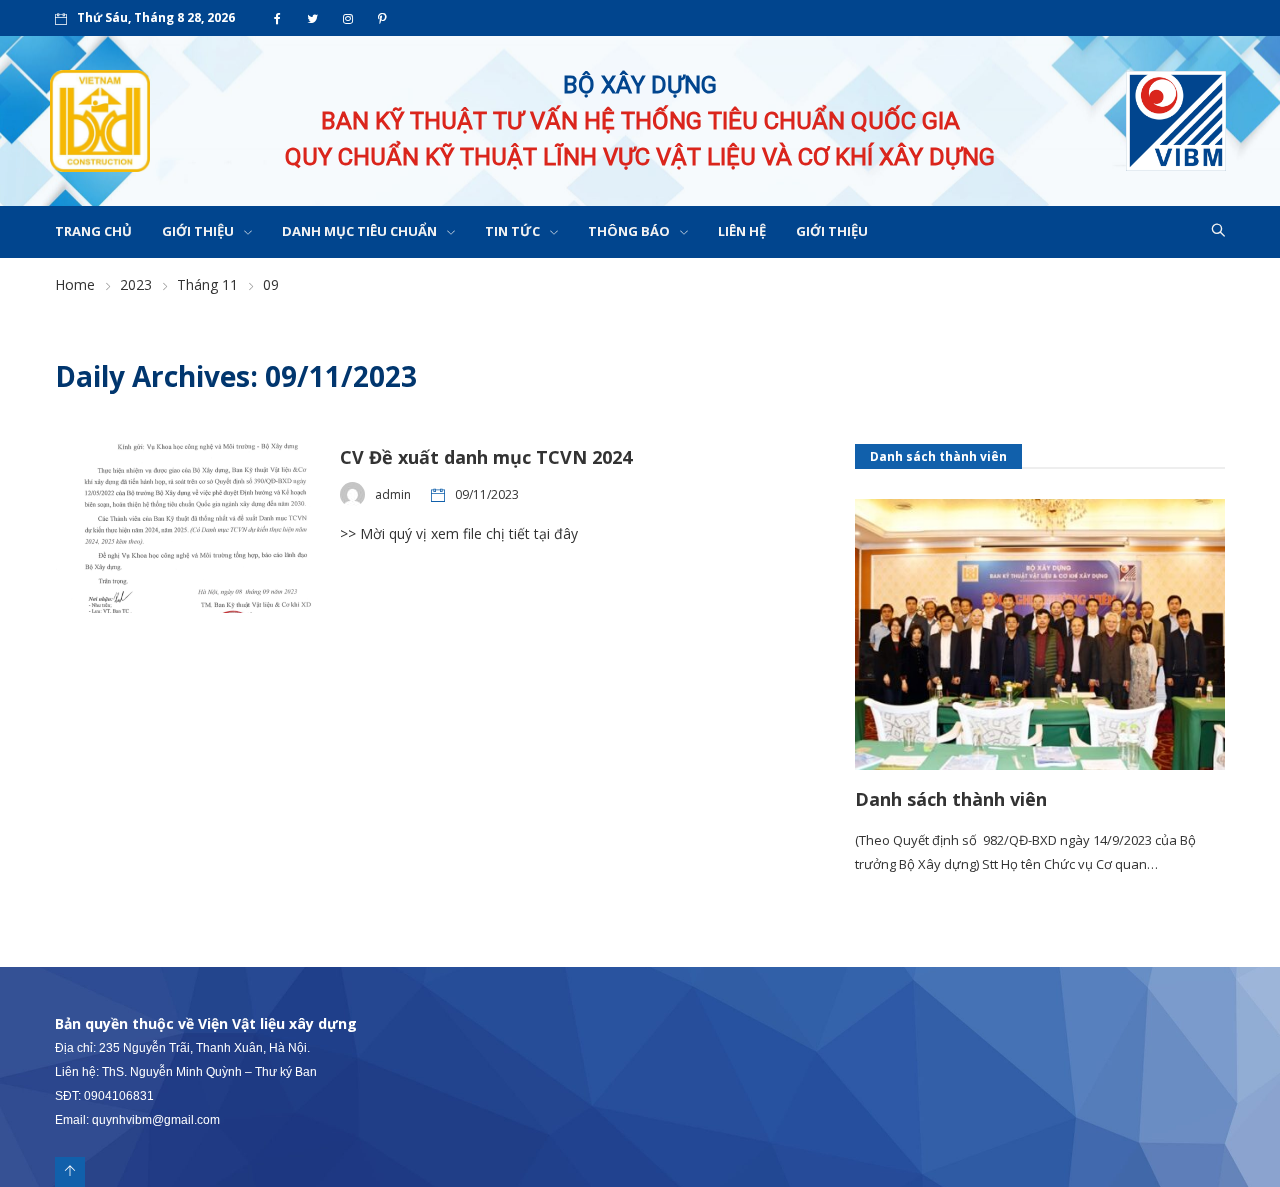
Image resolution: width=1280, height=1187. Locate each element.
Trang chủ (93, 231)
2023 (136, 284)
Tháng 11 (207, 284)
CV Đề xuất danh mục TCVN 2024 (486, 457)
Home (75, 284)
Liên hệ (742, 231)
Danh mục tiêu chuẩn (359, 231)
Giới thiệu (198, 231)
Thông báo (629, 231)
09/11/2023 (487, 494)
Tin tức (512, 231)
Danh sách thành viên (951, 799)
